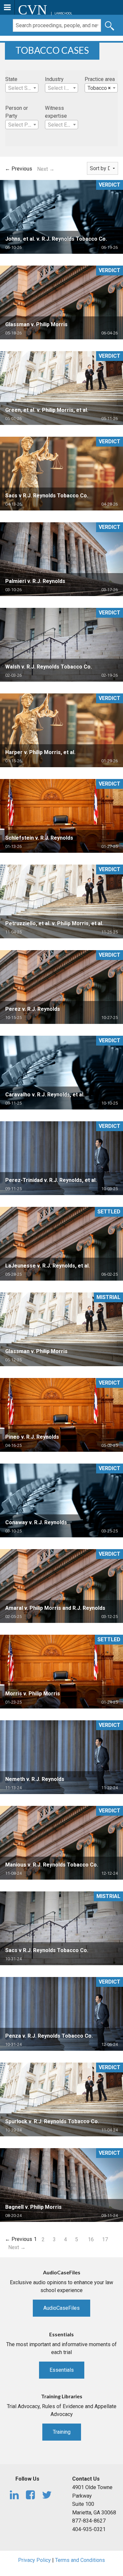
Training (62, 2432)
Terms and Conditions (80, 2560)
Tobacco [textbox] (99, 88)
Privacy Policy (34, 2560)
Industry (54, 79)
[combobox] (22, 88)
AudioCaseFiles (61, 2308)
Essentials (62, 2370)
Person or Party (17, 112)
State (11, 79)
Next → (46, 169)
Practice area (100, 79)
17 (105, 2239)
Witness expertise (56, 112)
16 (91, 2239)
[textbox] (22, 88)
